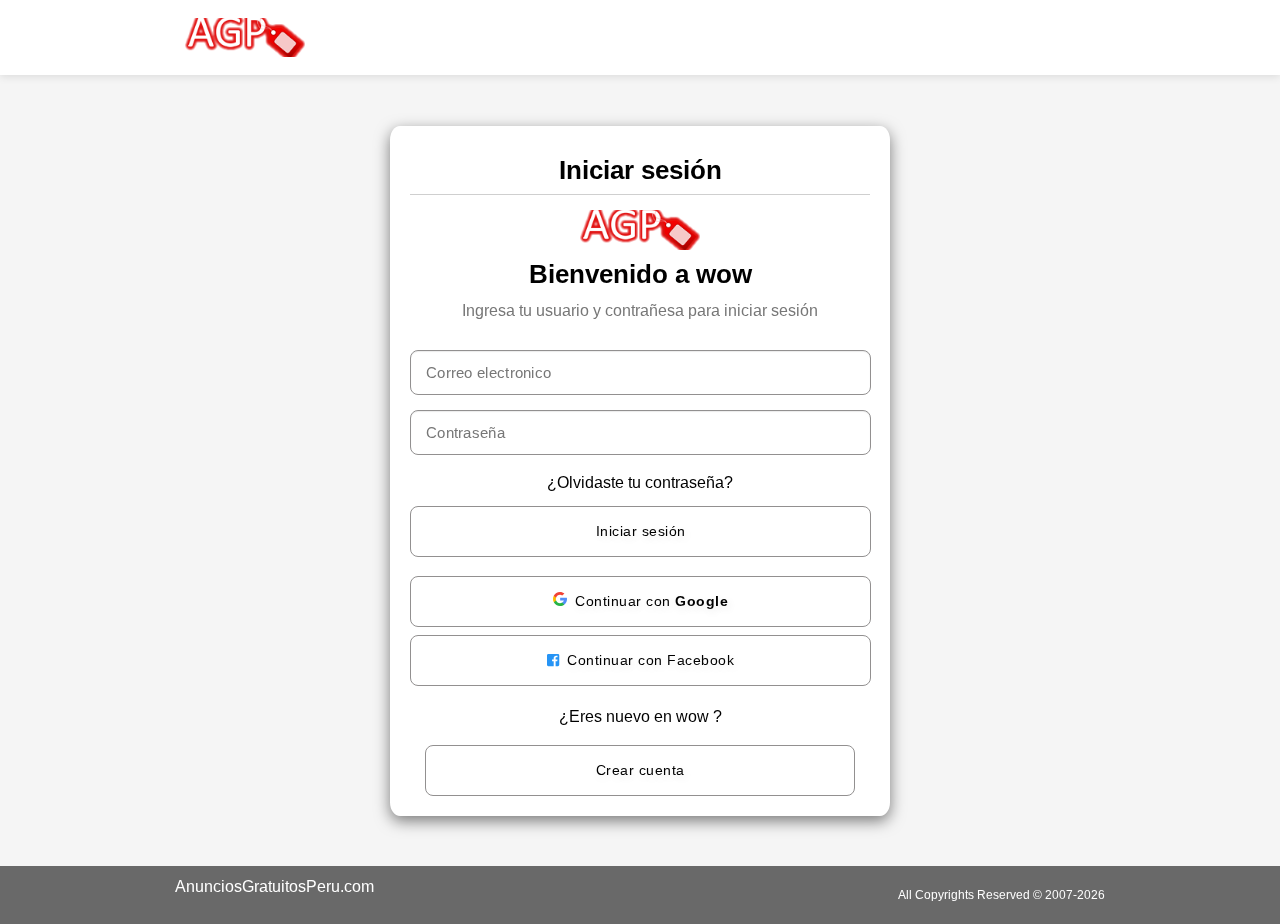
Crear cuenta (640, 770)
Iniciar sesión (641, 531)
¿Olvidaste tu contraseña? (640, 482)
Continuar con (651, 601)
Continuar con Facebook (649, 660)
